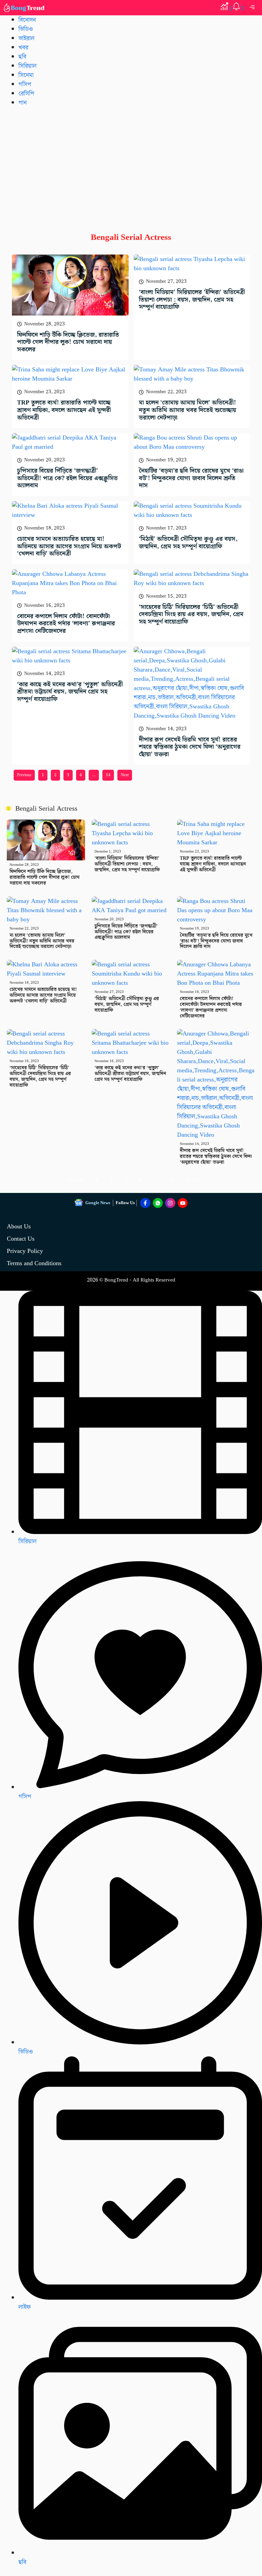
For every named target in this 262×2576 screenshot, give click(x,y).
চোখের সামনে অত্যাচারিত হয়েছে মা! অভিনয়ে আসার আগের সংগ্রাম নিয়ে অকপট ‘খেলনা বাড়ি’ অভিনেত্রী (69, 546)
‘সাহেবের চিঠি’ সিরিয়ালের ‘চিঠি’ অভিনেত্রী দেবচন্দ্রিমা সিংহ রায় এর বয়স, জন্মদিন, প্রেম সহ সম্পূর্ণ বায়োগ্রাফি (191, 614)
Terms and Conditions (34, 1263)
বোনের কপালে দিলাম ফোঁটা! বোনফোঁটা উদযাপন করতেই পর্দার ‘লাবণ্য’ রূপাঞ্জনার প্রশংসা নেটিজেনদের (66, 624)
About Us (19, 1226)
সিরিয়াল (27, 66)
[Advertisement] (131, 164)
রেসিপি (26, 94)
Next (125, 775)
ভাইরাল (26, 38)
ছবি (22, 57)
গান (23, 103)
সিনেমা (26, 75)
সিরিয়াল (27, 1541)
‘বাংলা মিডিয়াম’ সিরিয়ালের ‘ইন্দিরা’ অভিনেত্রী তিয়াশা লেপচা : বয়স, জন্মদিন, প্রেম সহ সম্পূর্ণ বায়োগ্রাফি (192, 300)
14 (108, 775)
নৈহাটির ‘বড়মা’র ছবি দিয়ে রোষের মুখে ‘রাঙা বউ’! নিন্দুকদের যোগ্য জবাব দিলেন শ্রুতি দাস (191, 478)
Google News (98, 1203)
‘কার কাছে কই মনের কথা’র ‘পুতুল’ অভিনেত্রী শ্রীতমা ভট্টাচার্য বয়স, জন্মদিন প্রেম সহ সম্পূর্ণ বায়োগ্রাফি (70, 692)
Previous (24, 775)
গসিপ (25, 84)
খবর (23, 48)
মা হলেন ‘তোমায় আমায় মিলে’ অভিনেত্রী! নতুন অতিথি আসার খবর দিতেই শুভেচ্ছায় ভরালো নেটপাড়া (187, 410)
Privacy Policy (25, 1251)
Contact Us (21, 1239)
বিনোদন (27, 20)
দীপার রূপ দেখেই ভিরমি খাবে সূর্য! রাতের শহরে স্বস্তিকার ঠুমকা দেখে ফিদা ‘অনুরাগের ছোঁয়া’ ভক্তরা (190, 747)
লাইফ (25, 2307)
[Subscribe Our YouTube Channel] (183, 1203)
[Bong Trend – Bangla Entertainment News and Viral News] (25, 8)
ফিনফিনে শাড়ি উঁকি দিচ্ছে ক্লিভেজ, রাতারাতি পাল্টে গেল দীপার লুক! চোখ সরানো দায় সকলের (68, 342)
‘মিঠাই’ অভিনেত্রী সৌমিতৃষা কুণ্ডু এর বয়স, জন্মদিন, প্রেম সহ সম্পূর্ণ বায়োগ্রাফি (188, 543)
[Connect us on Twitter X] (170, 1203)
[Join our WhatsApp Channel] (158, 1203)
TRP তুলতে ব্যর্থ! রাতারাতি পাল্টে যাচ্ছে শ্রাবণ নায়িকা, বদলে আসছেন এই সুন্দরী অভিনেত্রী (64, 410)
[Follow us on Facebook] (145, 1203)
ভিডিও (26, 29)
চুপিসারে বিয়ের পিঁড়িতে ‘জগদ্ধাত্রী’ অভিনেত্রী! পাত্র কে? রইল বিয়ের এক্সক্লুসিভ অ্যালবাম (67, 478)
